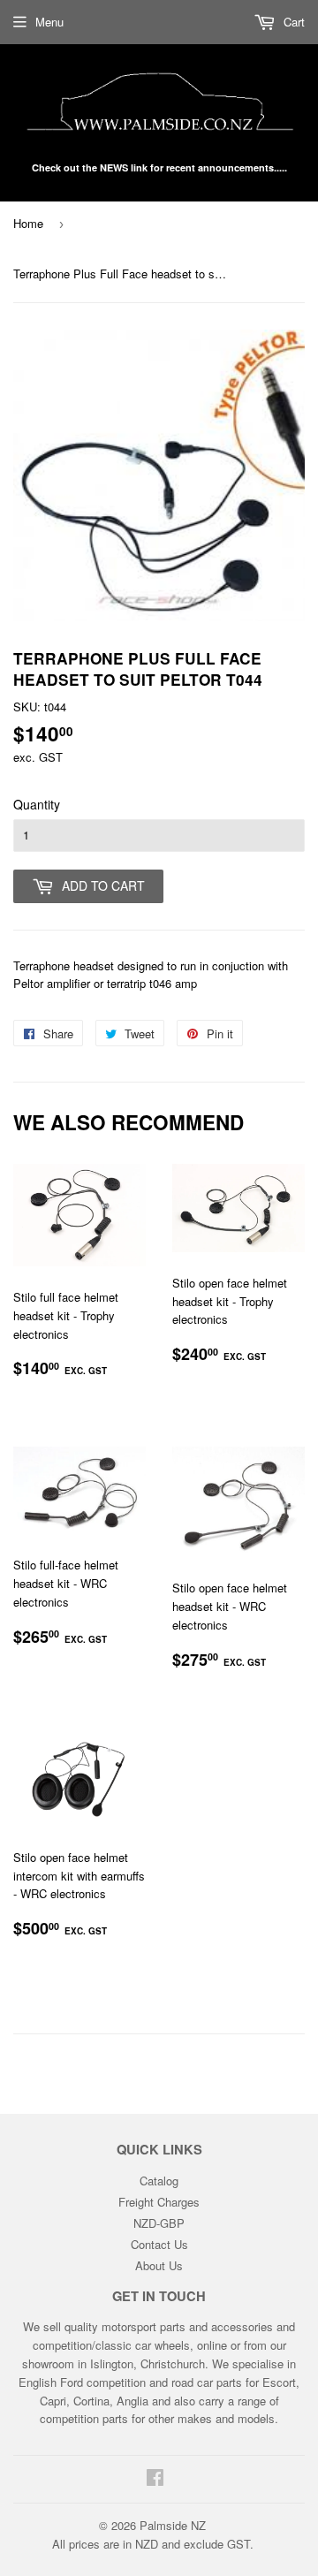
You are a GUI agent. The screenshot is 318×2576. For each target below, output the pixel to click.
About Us (159, 2265)
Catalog (159, 2181)
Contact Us (159, 2244)
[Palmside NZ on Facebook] (155, 2479)
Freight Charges (159, 2202)
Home (28, 223)
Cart (292, 22)
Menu (49, 22)
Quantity (37, 804)
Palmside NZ (173, 2525)
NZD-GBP (159, 2223)
